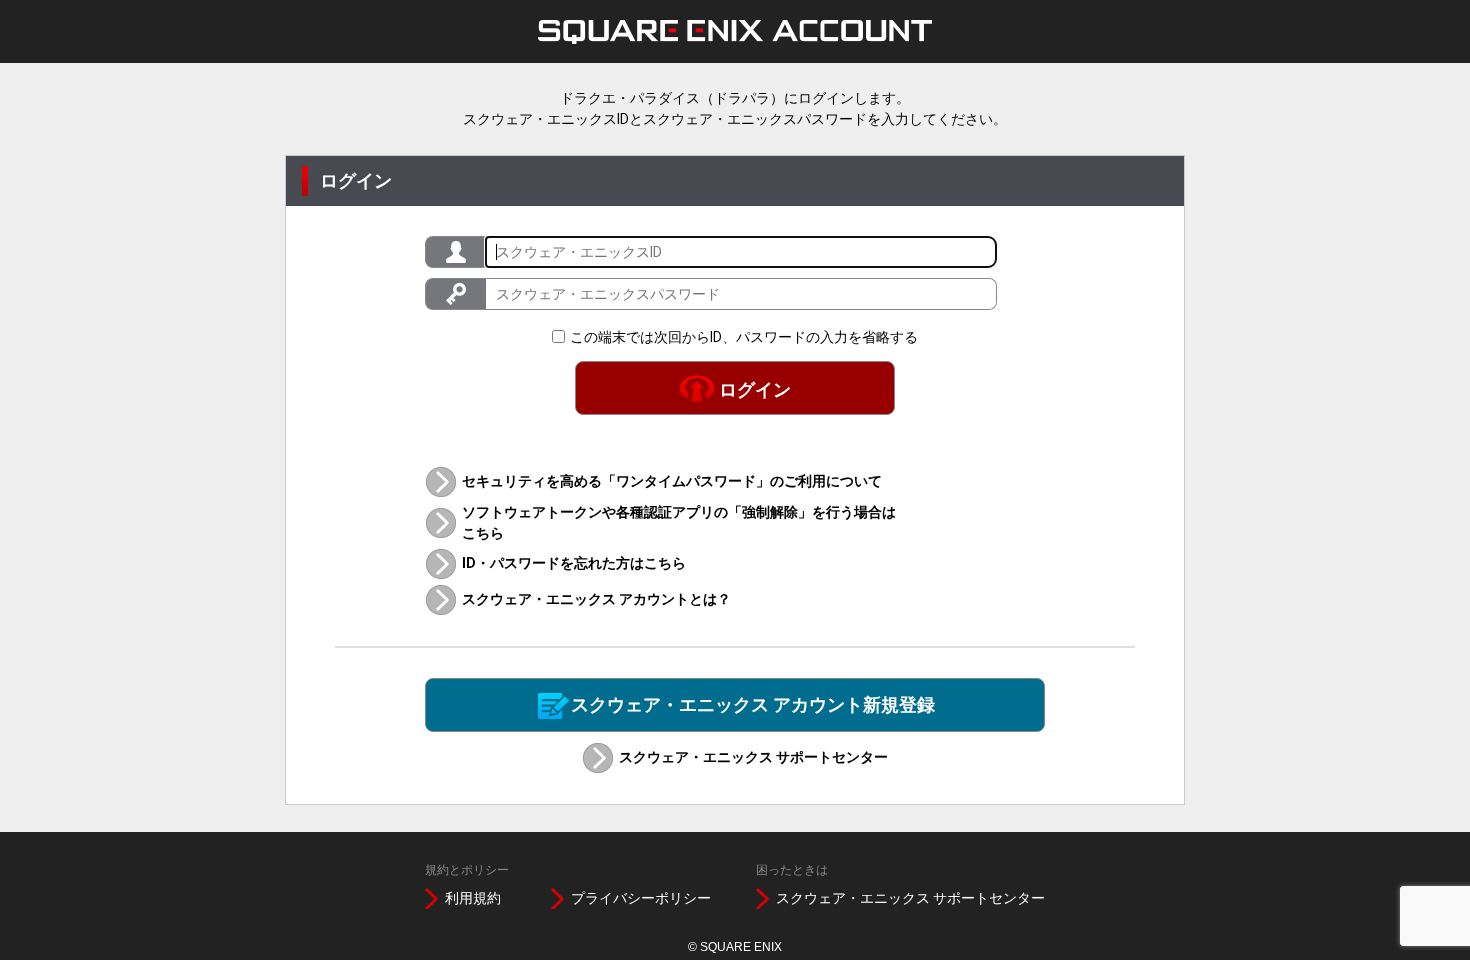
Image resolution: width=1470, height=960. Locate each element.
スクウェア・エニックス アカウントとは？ (596, 599)
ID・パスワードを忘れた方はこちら (574, 563)
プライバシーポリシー (641, 898)
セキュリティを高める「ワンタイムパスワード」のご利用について (672, 481)
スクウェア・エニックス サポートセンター (753, 757)
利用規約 (473, 898)
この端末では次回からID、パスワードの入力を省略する (744, 337)
